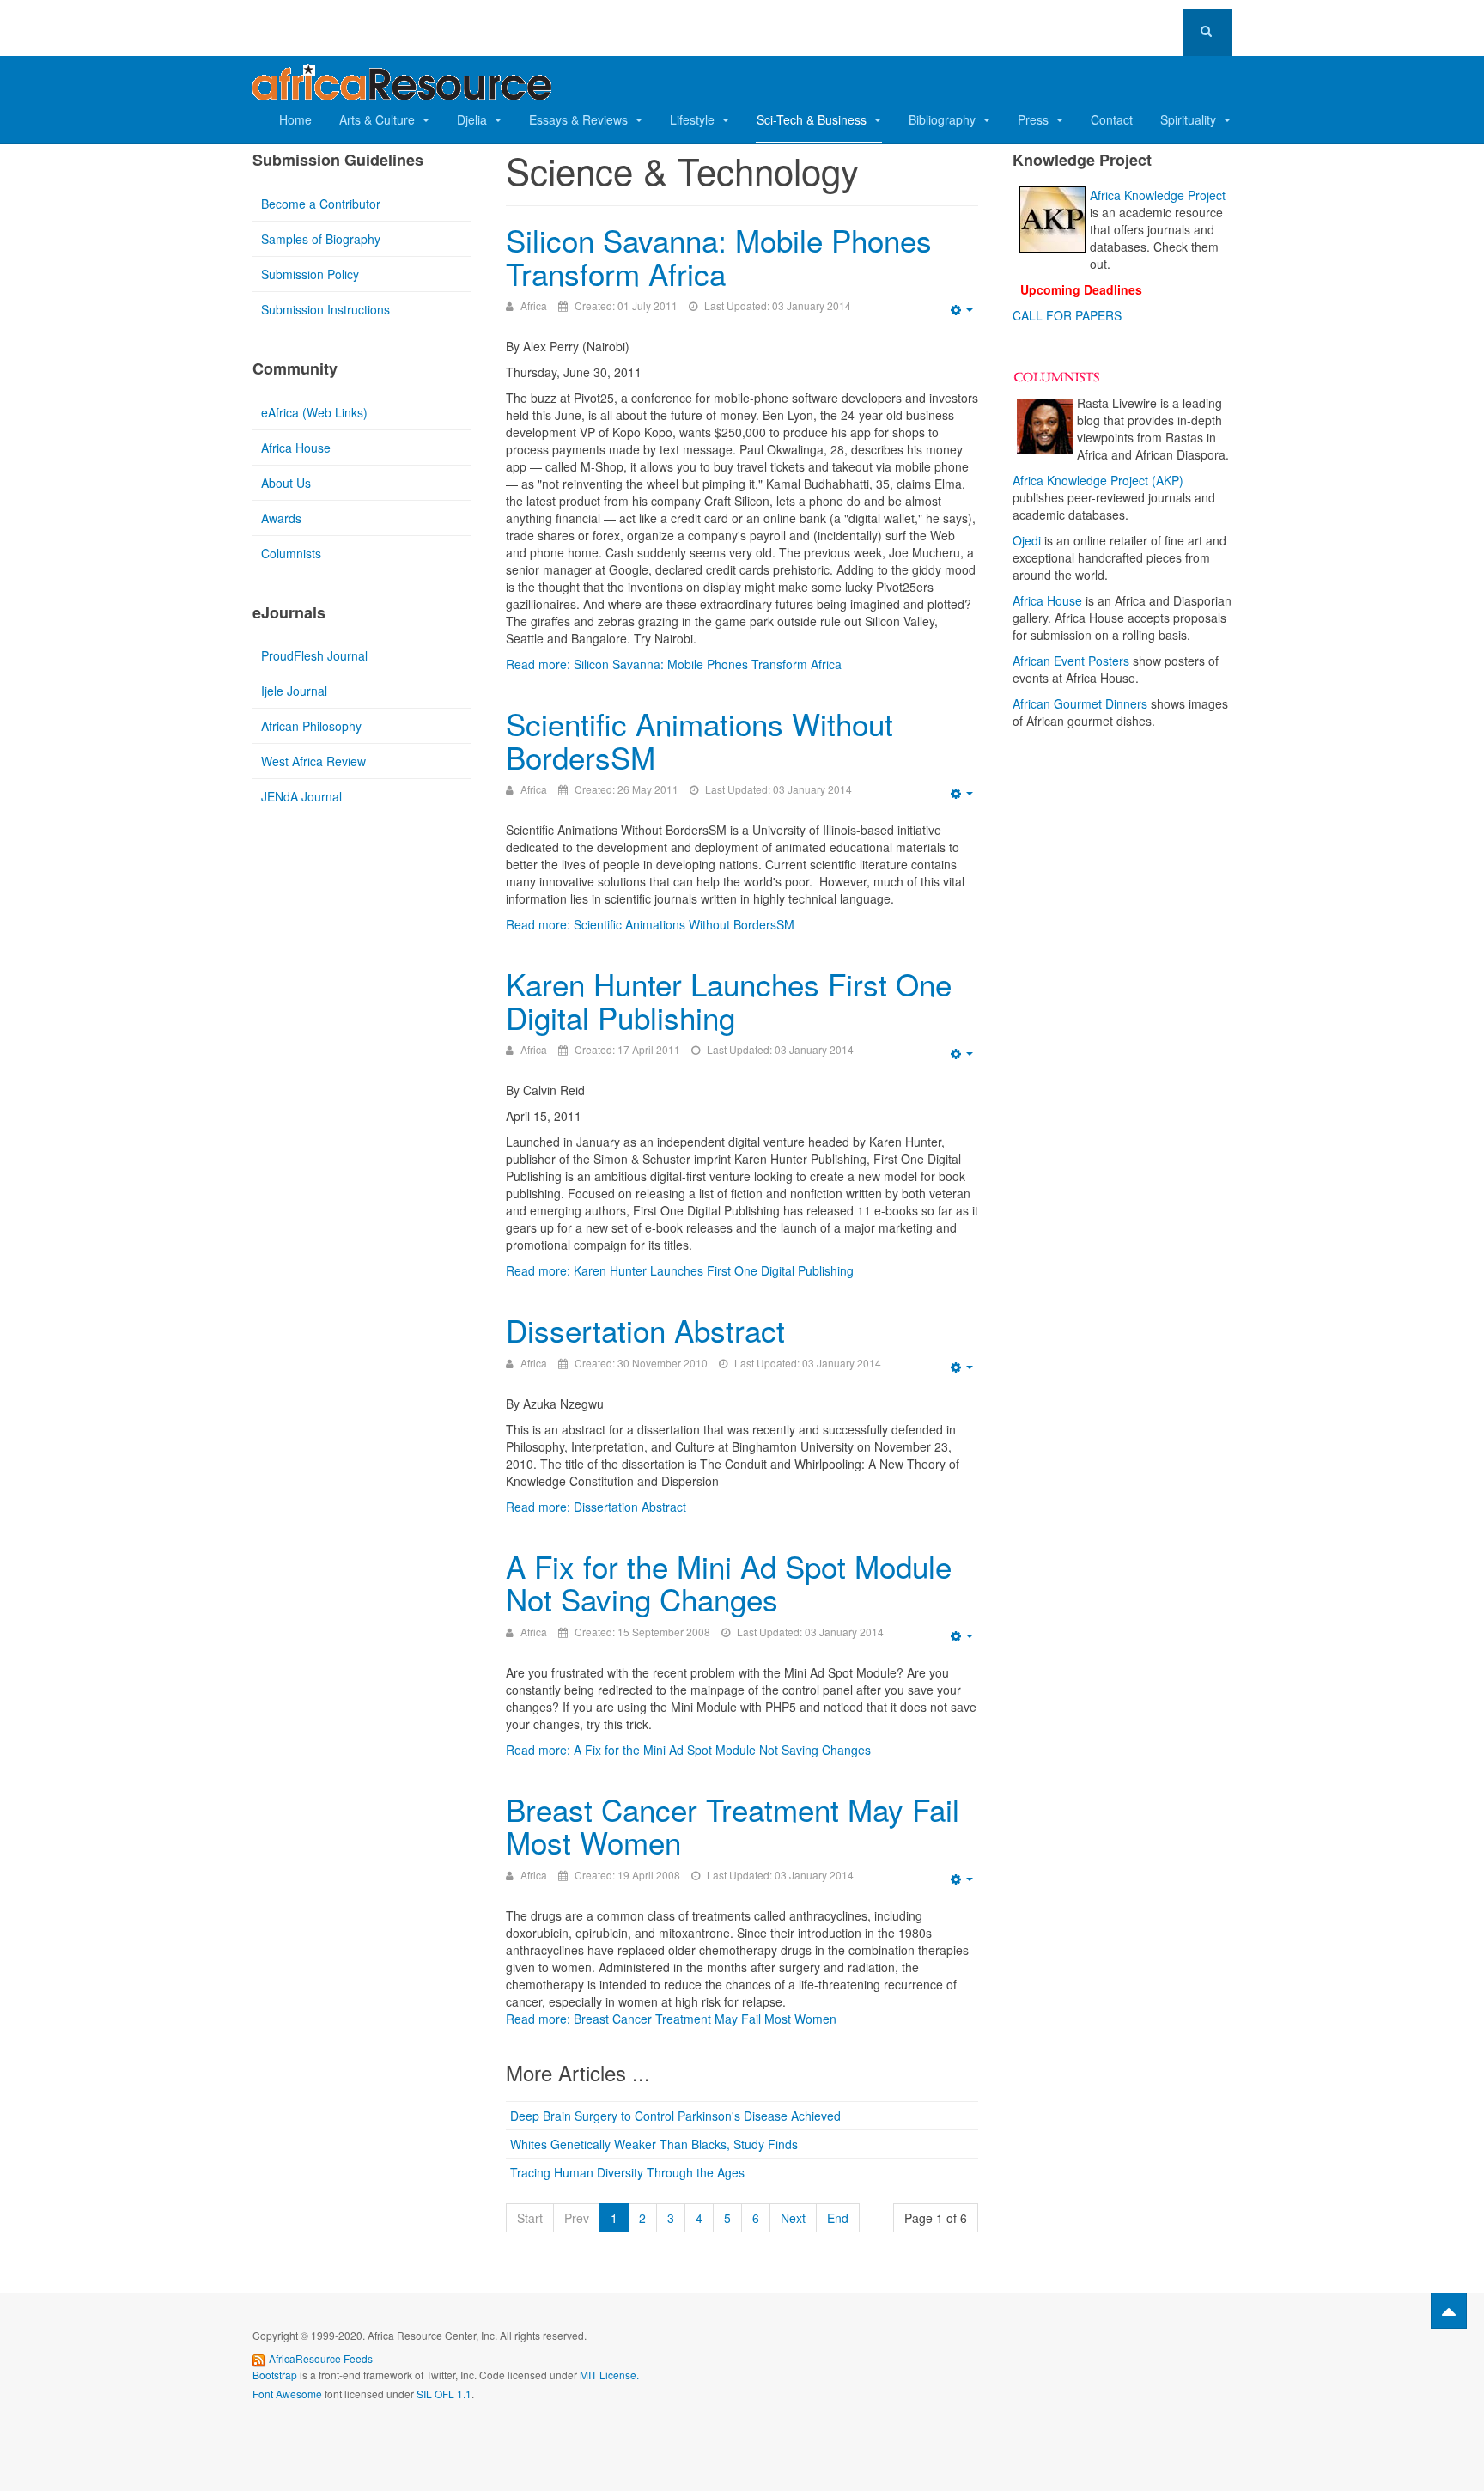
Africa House (296, 448)
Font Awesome (287, 2394)
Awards (281, 518)
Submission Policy (310, 274)
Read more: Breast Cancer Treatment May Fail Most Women (671, 2019)
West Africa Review (313, 761)
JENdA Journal (301, 796)
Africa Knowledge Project (1158, 195)
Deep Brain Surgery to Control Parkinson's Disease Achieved (675, 2116)
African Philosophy (311, 726)
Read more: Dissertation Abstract (596, 1507)
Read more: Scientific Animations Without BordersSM (650, 924)
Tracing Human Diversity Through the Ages (627, 2172)
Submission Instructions (325, 309)
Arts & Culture (379, 119)
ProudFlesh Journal (314, 655)
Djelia (474, 119)
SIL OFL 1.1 (444, 2394)
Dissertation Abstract (645, 1330)
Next (793, 2218)
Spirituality (1190, 119)
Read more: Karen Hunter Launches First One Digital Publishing (680, 1270)
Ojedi (1027, 540)
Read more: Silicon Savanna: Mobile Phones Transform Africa (674, 664)
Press (1035, 119)
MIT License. (609, 2375)
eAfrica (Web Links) (314, 412)
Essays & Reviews (580, 119)
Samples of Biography (321, 239)
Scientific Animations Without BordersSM (699, 740)
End (838, 2218)
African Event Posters (1071, 661)
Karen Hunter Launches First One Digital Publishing (729, 1000)
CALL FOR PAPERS (1067, 315)
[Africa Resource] (402, 78)
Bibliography (944, 119)
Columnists (291, 553)
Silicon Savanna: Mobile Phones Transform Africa (719, 256)
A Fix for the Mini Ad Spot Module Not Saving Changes (729, 1583)
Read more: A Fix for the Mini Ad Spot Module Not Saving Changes (688, 1750)
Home (295, 119)
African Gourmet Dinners (1080, 703)
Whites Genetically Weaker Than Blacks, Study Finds (654, 2144)
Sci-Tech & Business (813, 119)
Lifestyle (694, 119)
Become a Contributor (321, 204)
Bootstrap (275, 2375)
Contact (1112, 119)
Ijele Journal (294, 691)
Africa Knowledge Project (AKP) (1098, 480)
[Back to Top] (1449, 2311)
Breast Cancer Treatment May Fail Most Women (733, 1826)
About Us (286, 483)
